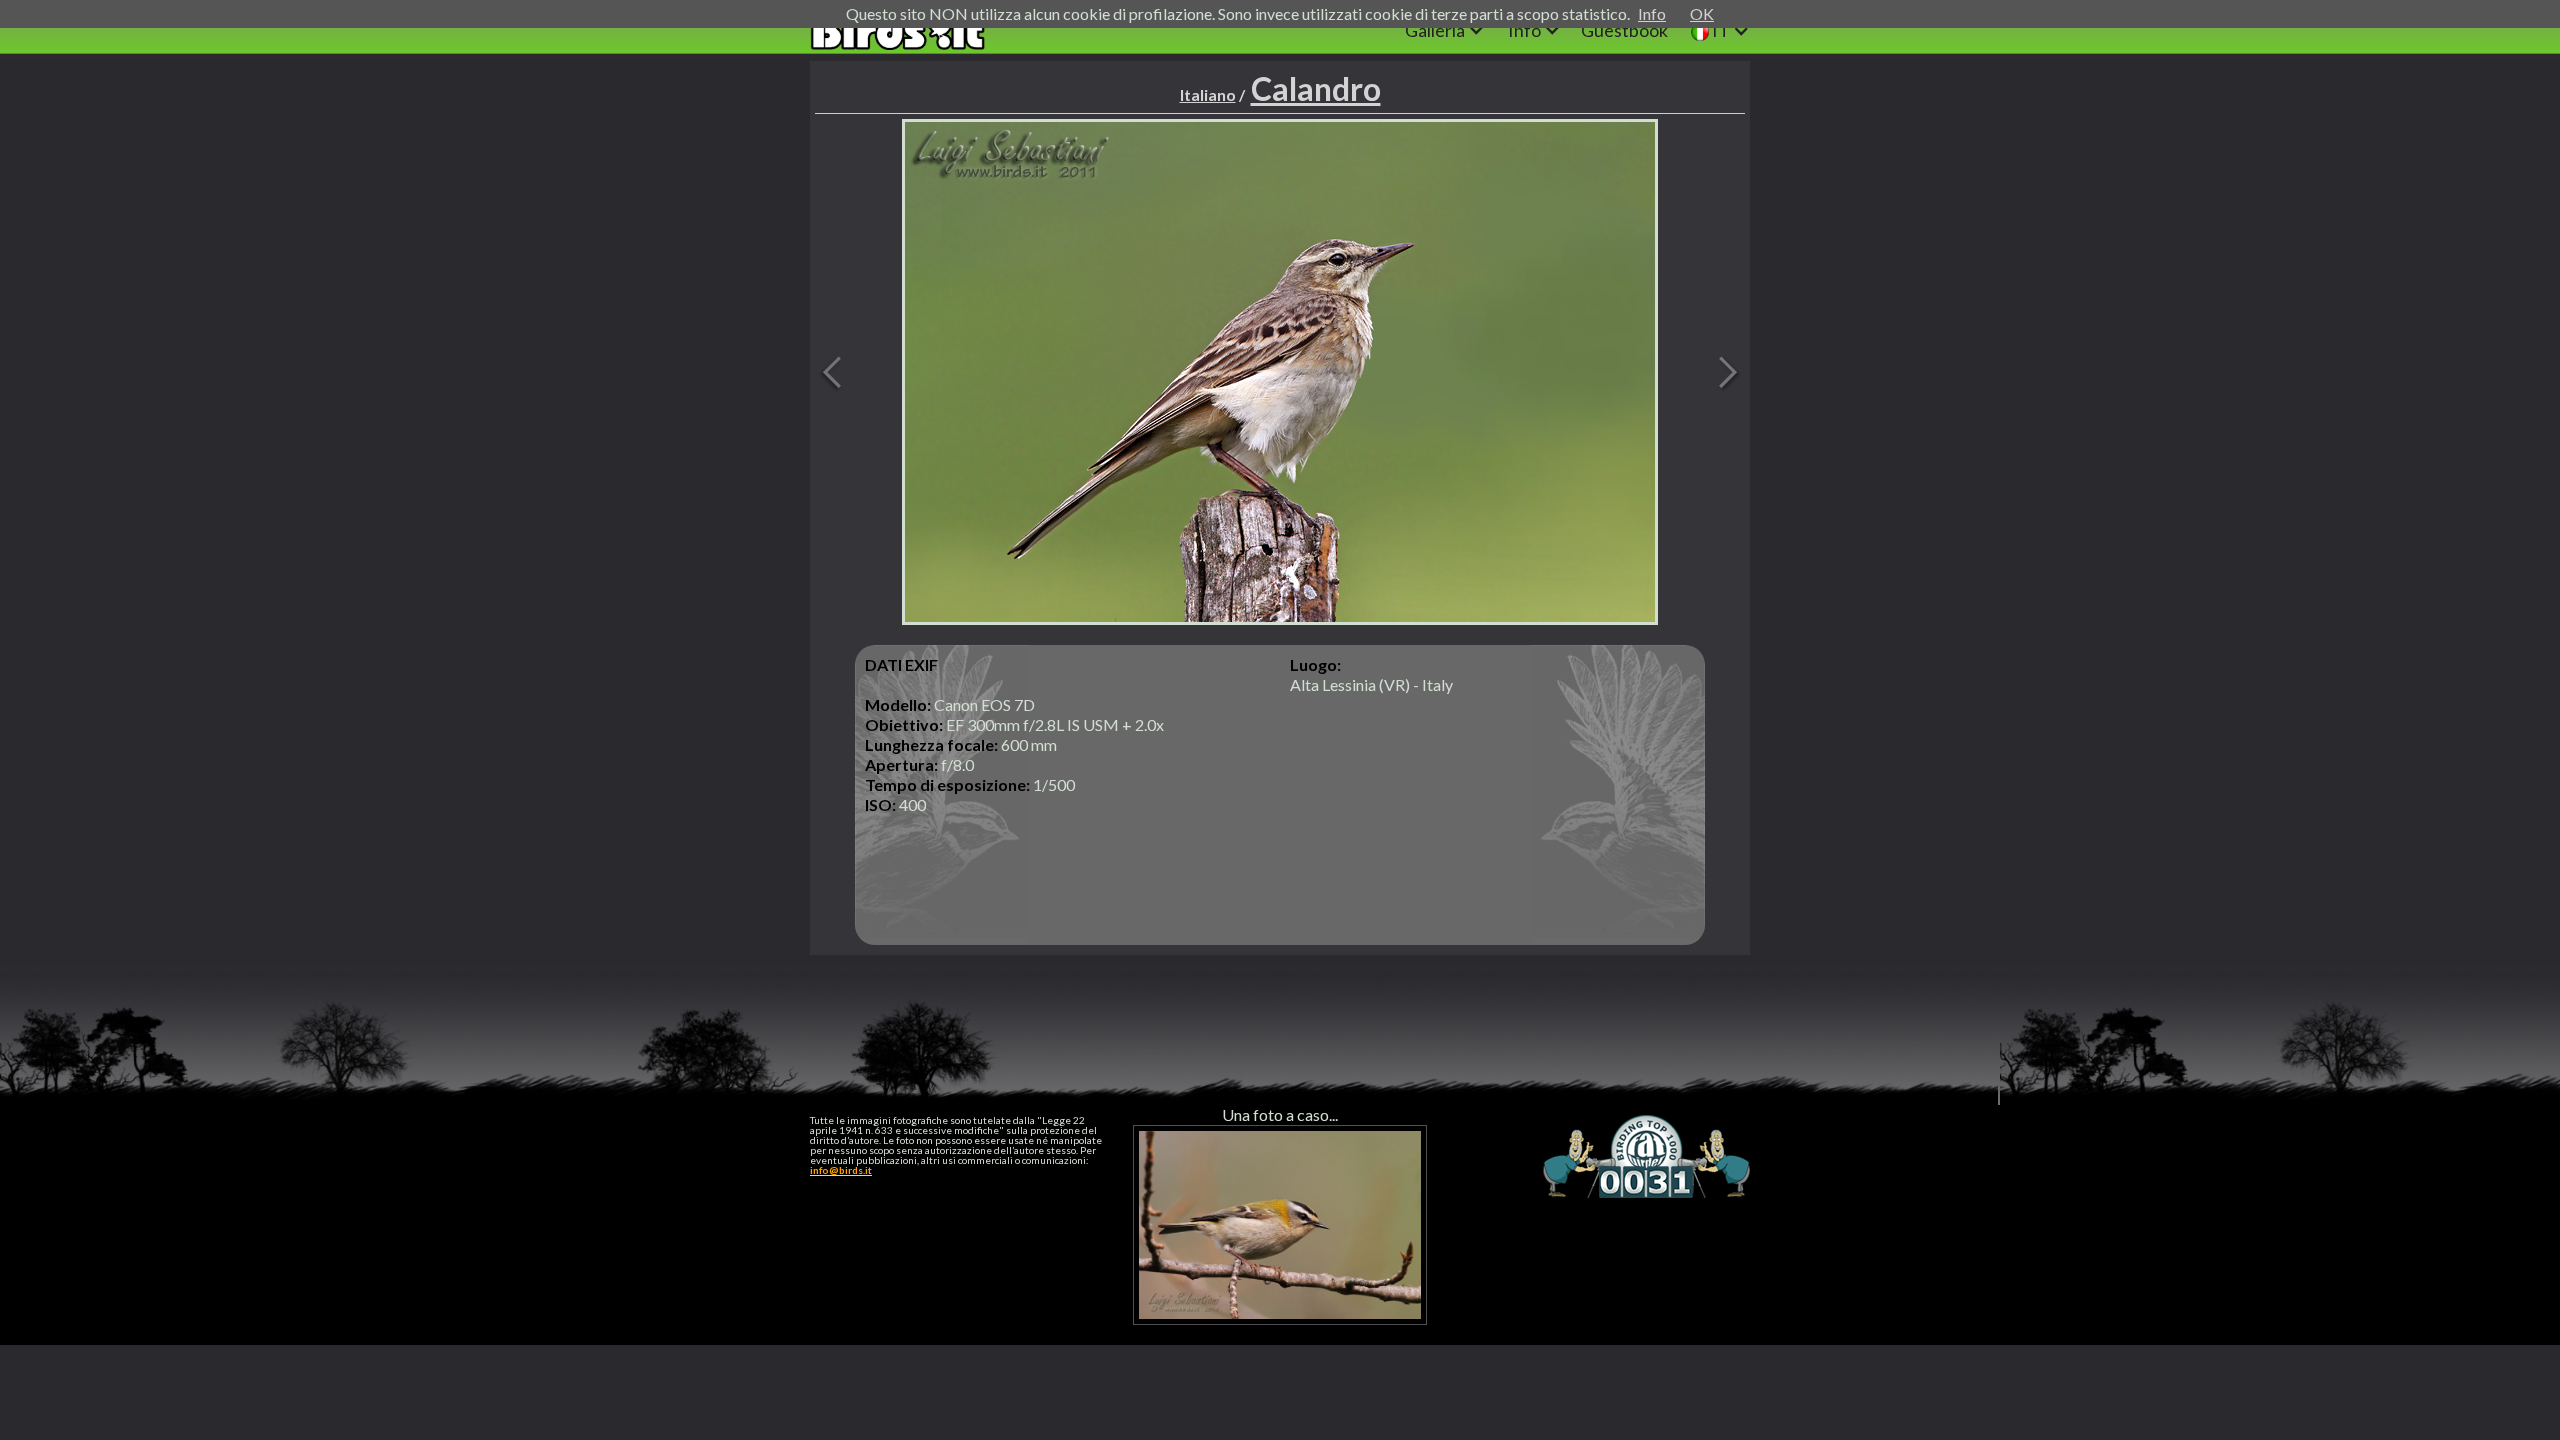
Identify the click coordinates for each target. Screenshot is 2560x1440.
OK (1702, 13)
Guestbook (1624, 30)
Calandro (1316, 88)
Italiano (1208, 94)
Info (1652, 13)
